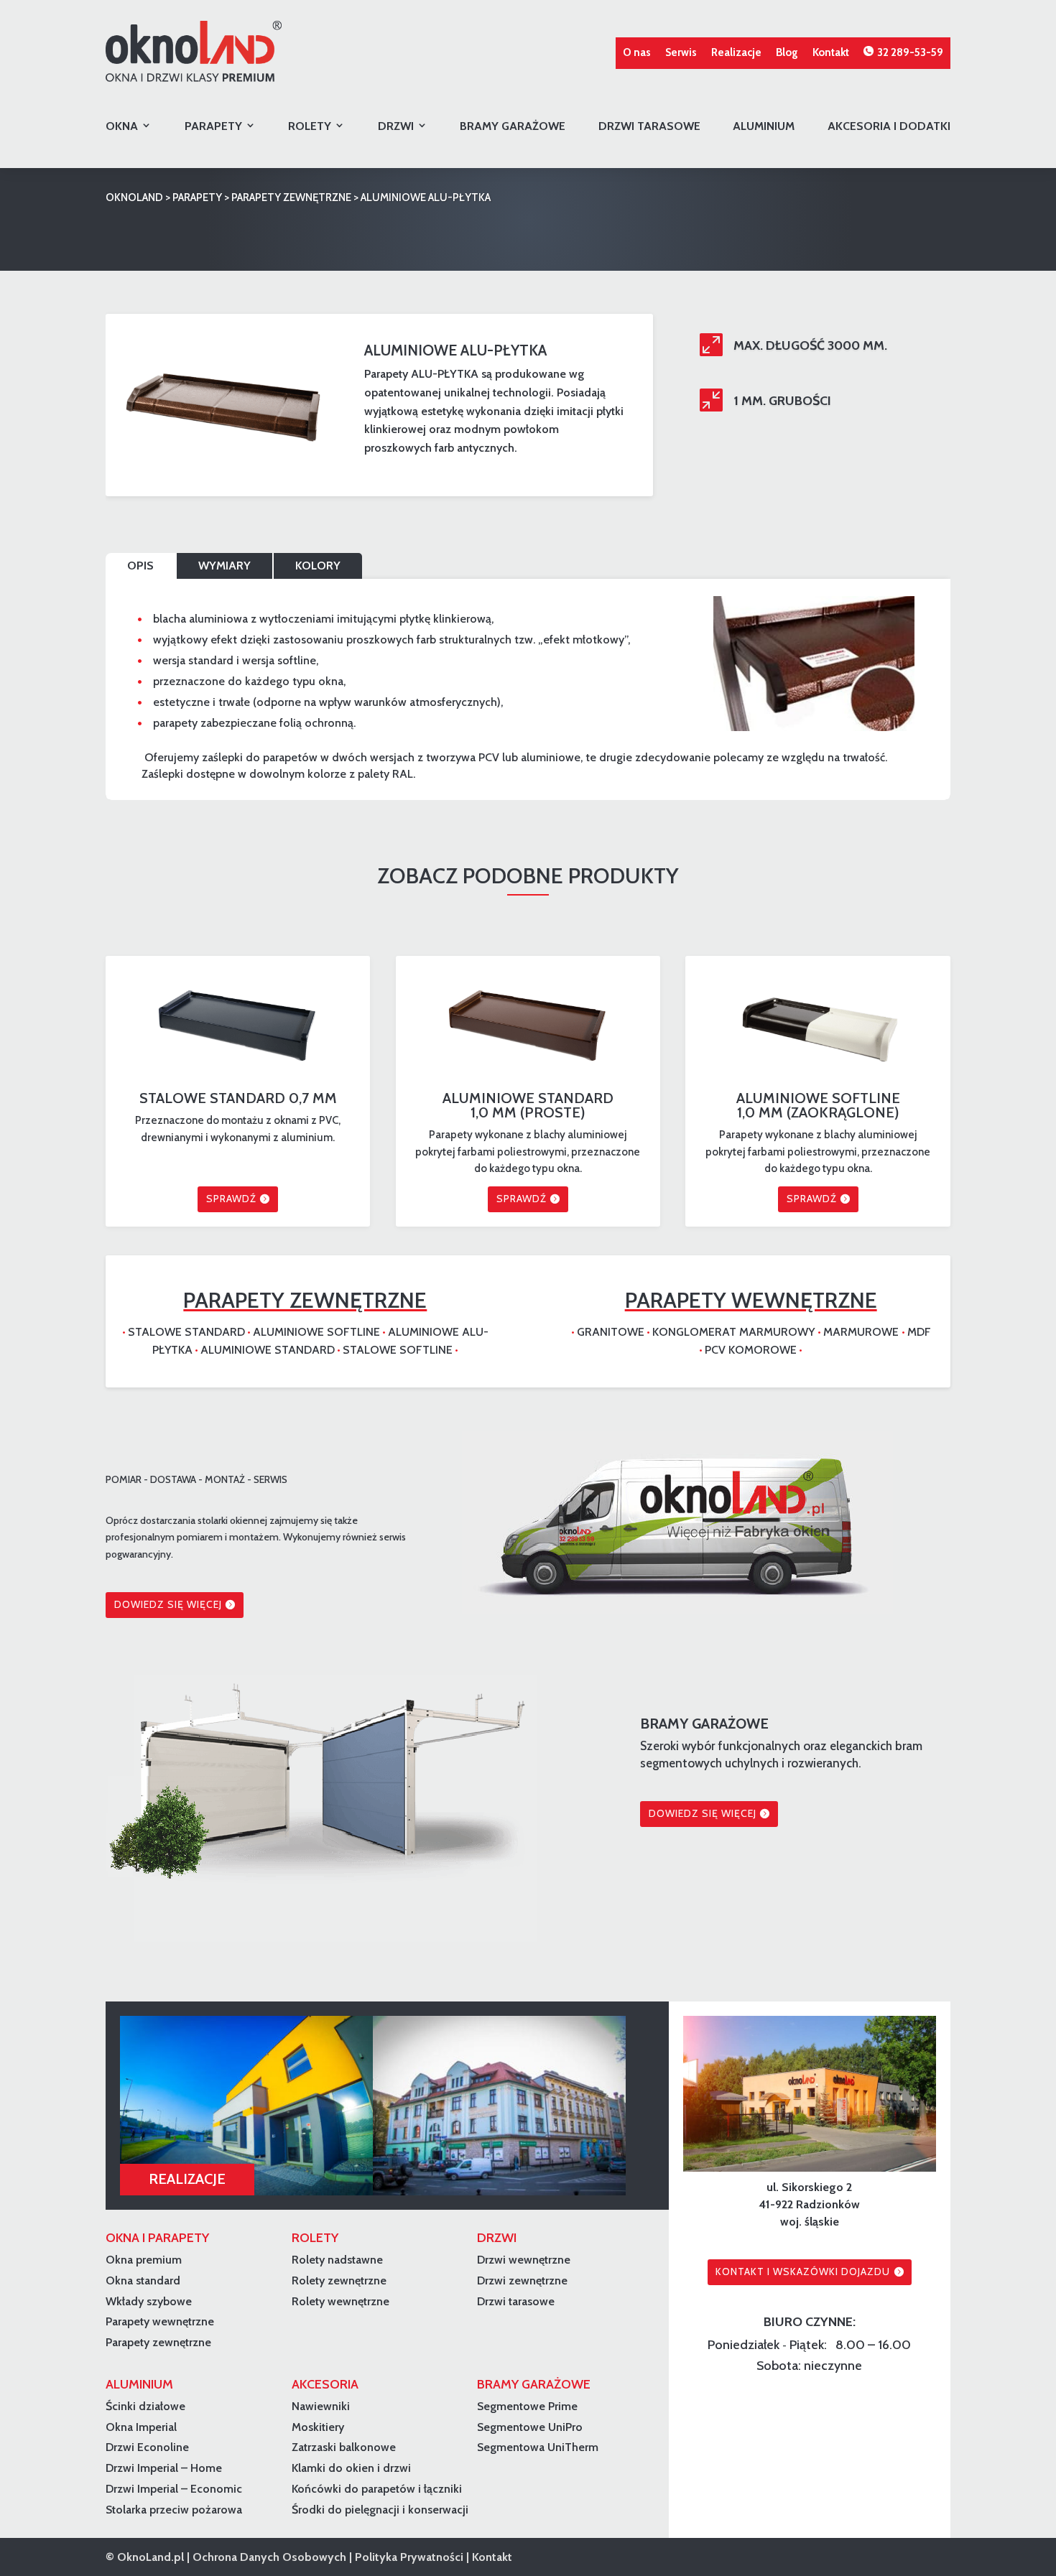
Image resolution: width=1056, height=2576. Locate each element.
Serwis (681, 52)
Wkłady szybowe (149, 2301)
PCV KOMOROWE (751, 1350)
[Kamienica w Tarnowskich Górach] (499, 2106)
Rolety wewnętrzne (341, 2301)
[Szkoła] (246, 2106)
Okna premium (144, 2260)
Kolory (318, 566)
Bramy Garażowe (513, 126)
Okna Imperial (141, 2427)
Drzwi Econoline (147, 2447)
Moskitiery (318, 2427)
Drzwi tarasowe (649, 126)
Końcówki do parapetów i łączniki (377, 2489)
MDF (919, 1332)
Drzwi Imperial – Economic (174, 2489)
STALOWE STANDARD (186, 1332)
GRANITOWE (611, 1332)
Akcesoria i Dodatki (889, 126)
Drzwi (396, 126)
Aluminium (764, 126)
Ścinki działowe (145, 2406)
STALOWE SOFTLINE (398, 1350)
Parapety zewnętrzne (158, 2342)
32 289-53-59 (910, 52)
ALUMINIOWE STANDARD (268, 1350)
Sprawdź (231, 1199)
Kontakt (831, 52)
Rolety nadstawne (337, 2260)
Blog (787, 52)
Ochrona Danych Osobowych (269, 2557)
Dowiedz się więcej (168, 1604)
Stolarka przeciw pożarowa (174, 2510)
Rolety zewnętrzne (339, 2280)
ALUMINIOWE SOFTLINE (316, 1332)
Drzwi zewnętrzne (522, 2280)
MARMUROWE (862, 1332)
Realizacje (736, 52)
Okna (122, 126)
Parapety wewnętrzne (160, 2321)
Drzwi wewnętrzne (524, 2260)
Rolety (310, 126)
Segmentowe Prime (527, 2406)
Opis (140, 566)
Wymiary (224, 566)
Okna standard (143, 2280)
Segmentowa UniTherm (538, 2447)
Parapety (213, 126)
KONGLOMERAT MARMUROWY (735, 1332)
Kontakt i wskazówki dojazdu (803, 2272)
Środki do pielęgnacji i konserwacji (380, 2510)
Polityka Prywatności (409, 2557)
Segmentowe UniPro (530, 2427)
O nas (637, 52)
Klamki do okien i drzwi (351, 2468)
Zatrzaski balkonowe (344, 2447)
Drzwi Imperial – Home (164, 2468)
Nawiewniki (321, 2406)
